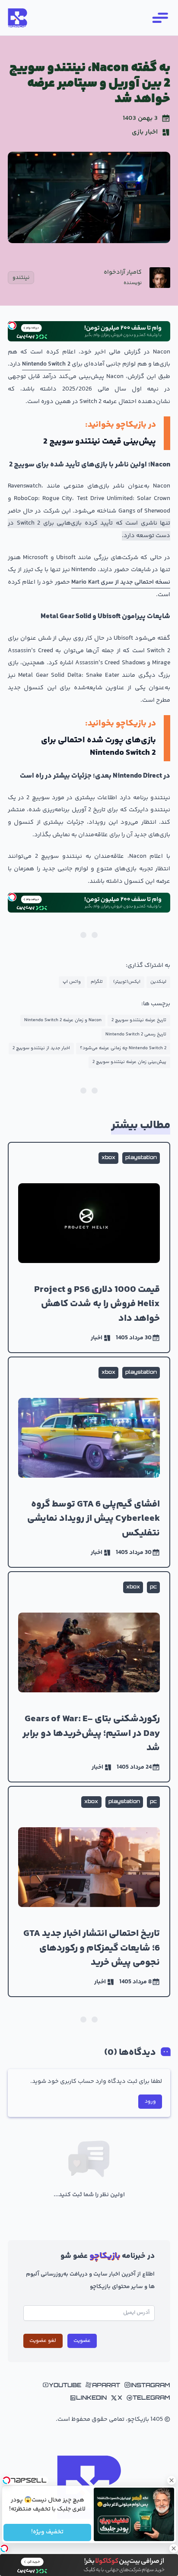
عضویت (82, 2341)
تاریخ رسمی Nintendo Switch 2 (136, 1034)
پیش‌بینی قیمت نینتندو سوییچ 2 (100, 442)
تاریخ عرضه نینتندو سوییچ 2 (139, 1020)
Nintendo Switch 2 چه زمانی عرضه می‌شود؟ (123, 1048)
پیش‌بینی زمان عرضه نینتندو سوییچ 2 (129, 1062)
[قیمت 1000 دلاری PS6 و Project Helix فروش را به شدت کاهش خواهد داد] (89, 1247)
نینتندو (21, 278)
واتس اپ (72, 982)
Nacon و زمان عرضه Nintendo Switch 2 (63, 1020)
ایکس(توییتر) (127, 982)
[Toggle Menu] (159, 18)
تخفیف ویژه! (47, 2532)
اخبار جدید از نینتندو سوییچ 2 (41, 1048)
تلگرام (97, 982)
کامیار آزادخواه (123, 273)
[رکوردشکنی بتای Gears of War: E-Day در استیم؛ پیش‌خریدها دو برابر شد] (89, 1677)
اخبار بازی (145, 132)
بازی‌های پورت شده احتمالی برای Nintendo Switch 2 (99, 747)
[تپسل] (12, 325)
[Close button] (172, 2480)
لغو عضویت (43, 2341)
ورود (150, 2101)
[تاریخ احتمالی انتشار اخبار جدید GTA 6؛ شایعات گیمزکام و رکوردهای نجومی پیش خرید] (89, 1891)
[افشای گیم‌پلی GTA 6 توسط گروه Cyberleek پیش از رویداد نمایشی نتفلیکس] (89, 1462)
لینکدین (158, 982)
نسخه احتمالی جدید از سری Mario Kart (121, 582)
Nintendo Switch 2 (46, 364)
